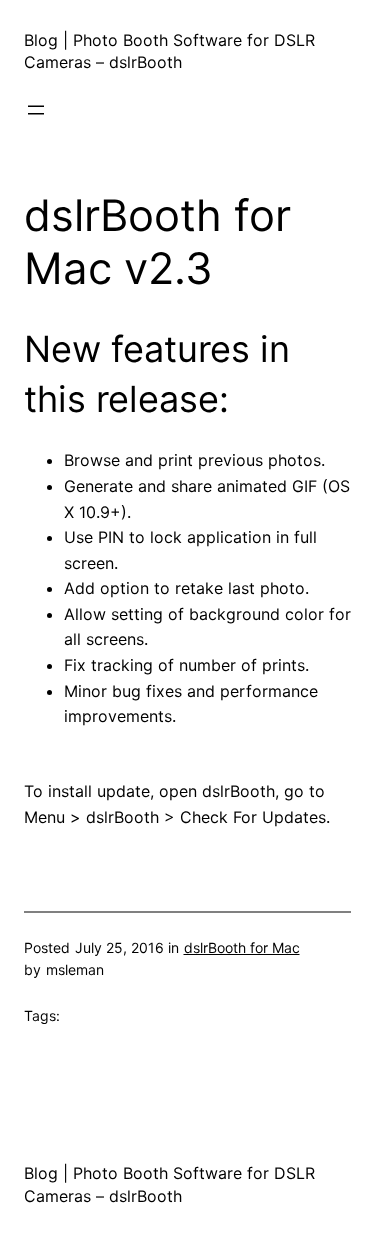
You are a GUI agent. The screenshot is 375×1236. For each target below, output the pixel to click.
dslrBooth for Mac (242, 947)
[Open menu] (36, 110)
